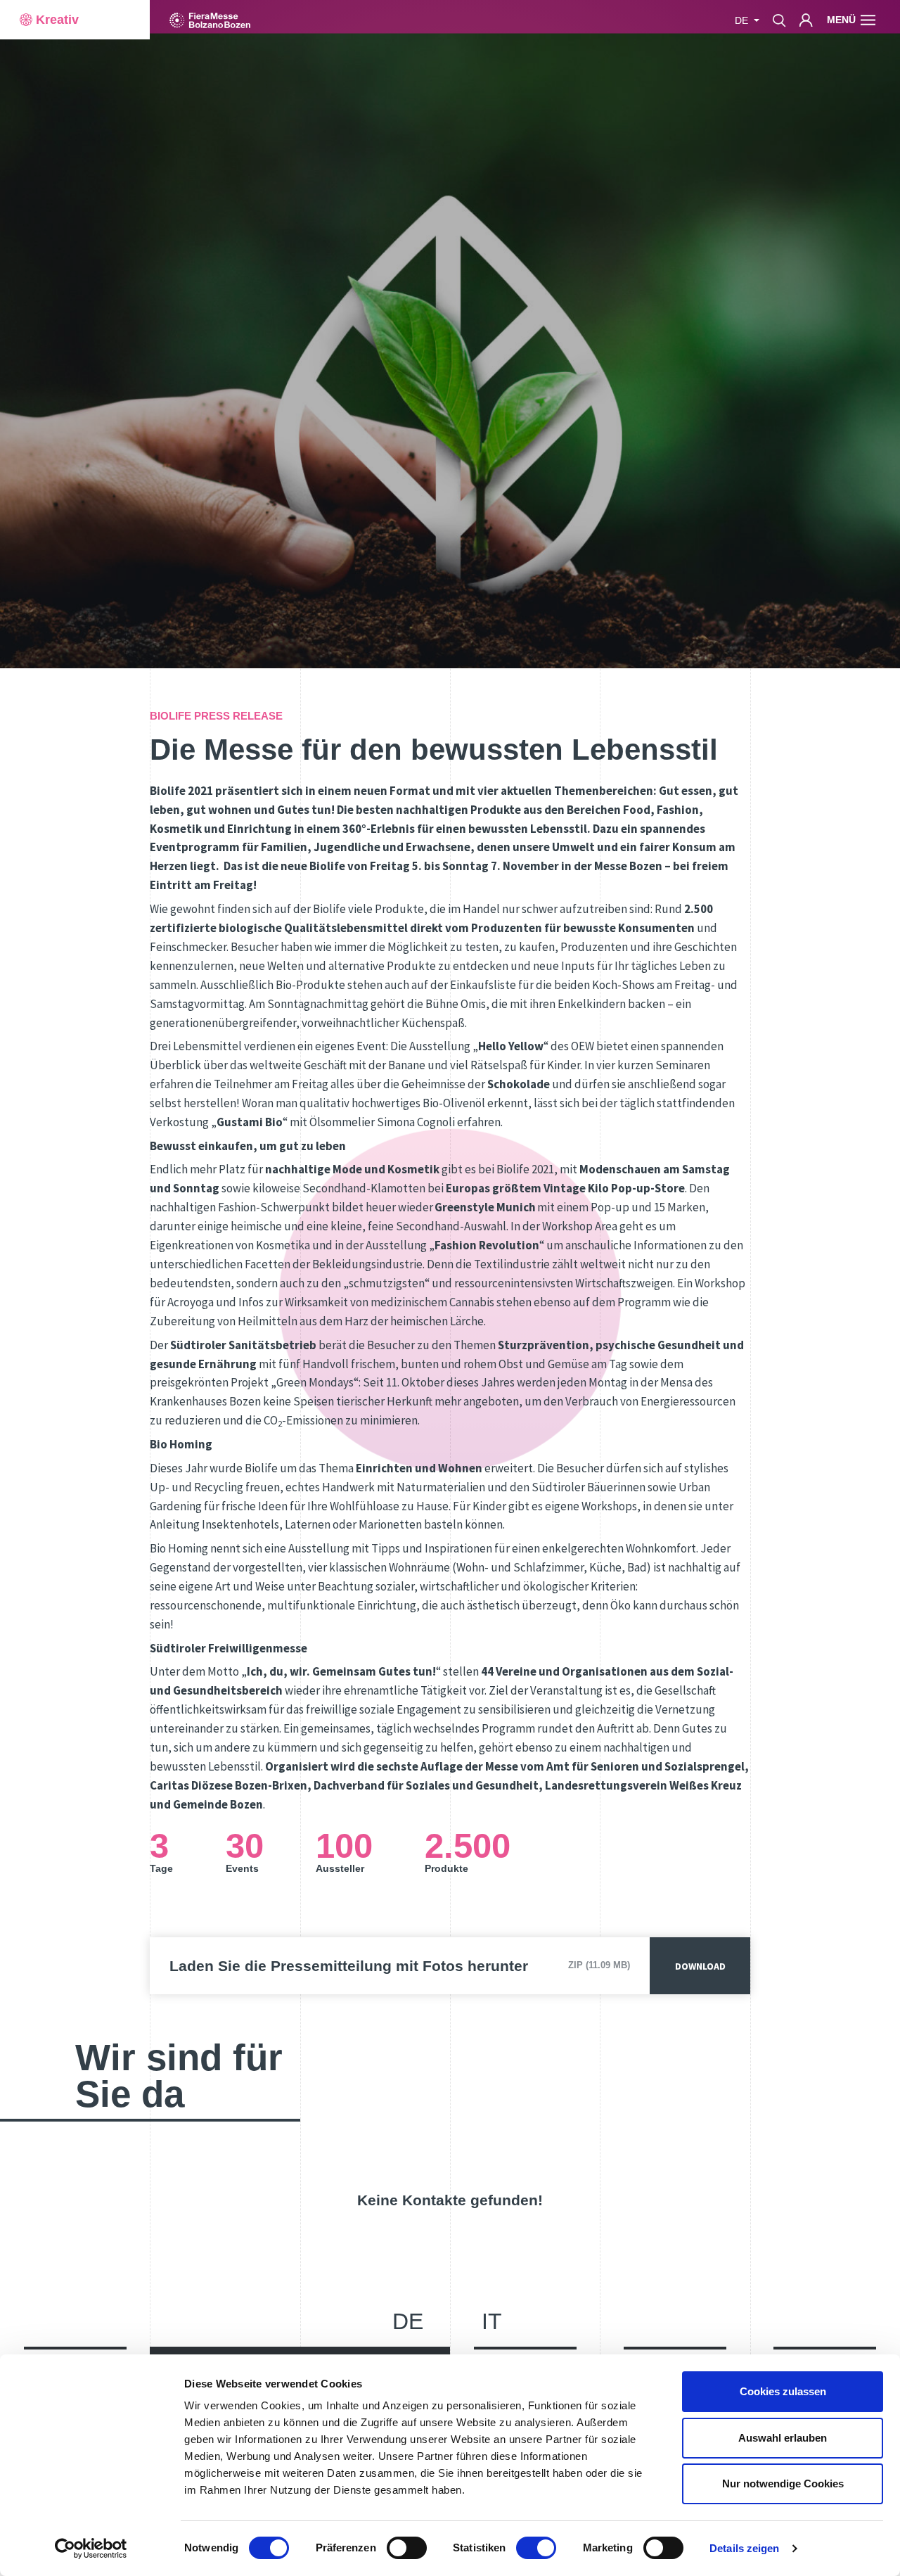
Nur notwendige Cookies (783, 2483)
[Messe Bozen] (210, 20)
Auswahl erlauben (783, 2438)
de (408, 2321)
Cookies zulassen (783, 2391)
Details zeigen (744, 2548)
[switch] (407, 2548)
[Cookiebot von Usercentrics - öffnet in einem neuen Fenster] (91, 2549)
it (492, 2321)
